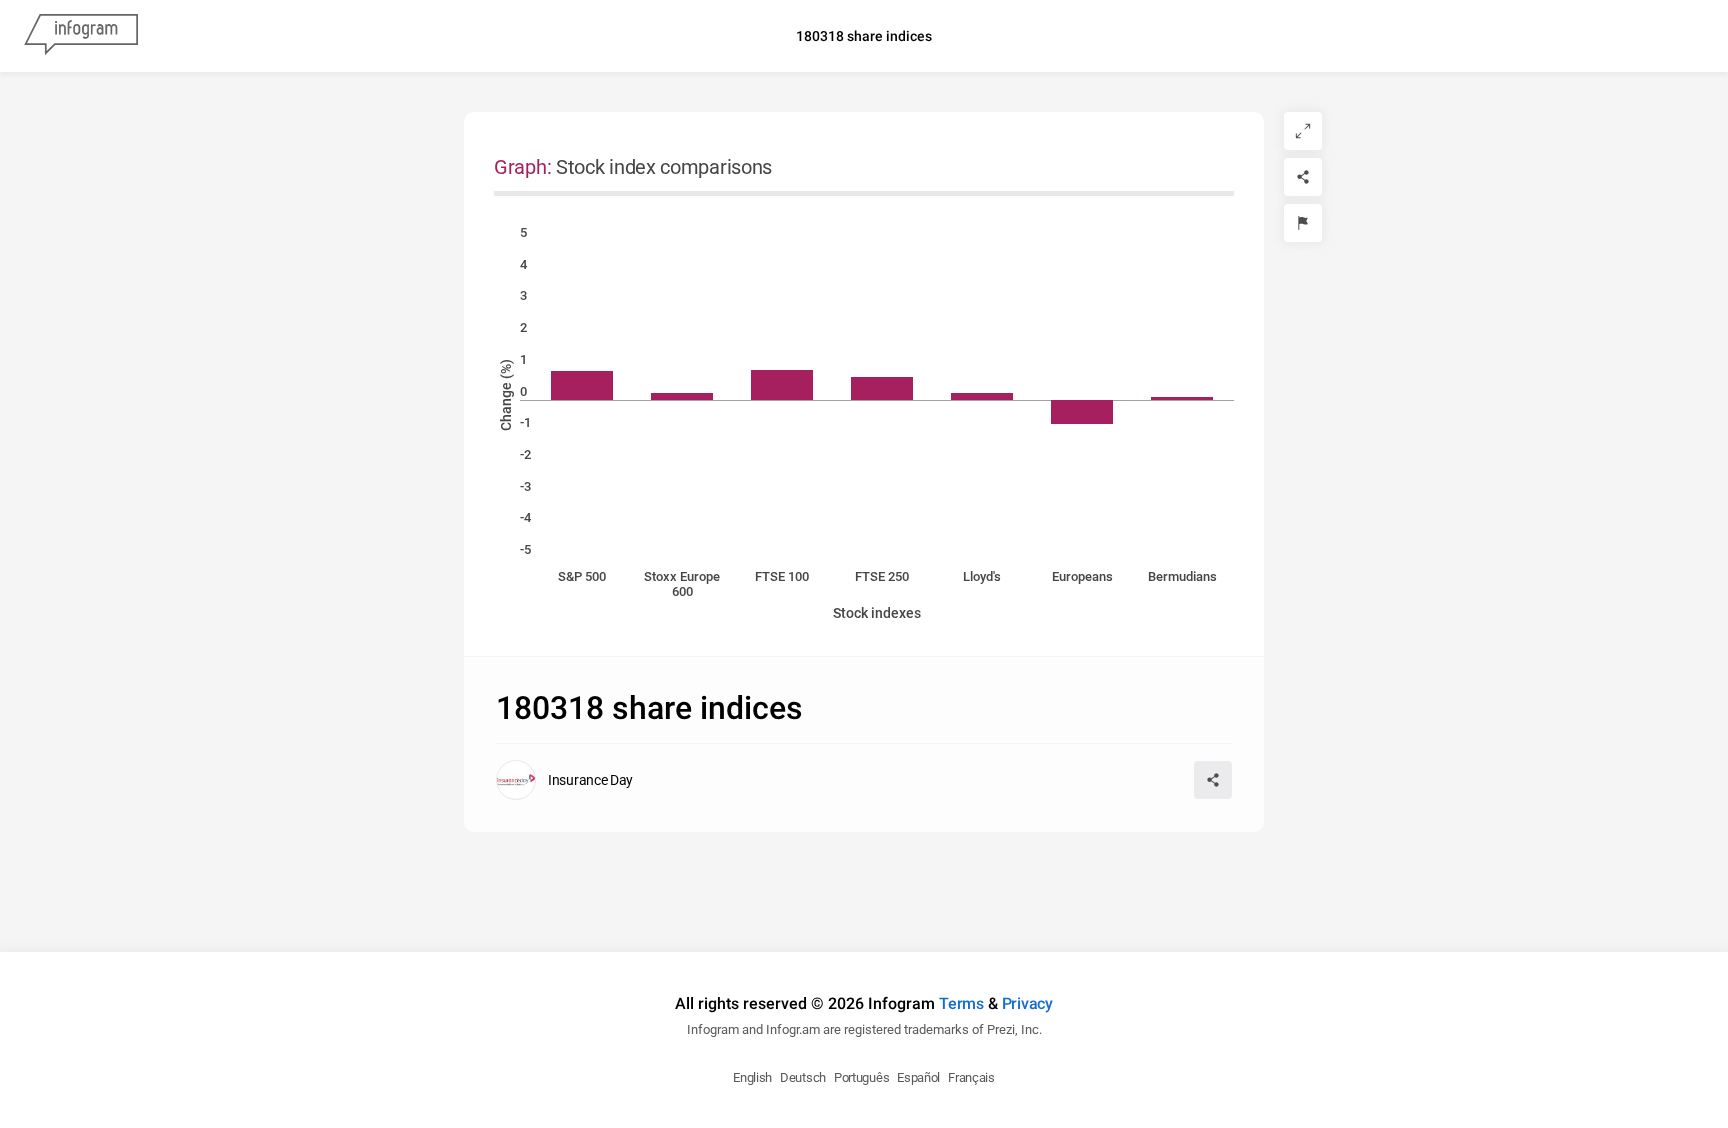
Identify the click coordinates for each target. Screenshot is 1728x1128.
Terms (961, 1003)
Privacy (1027, 1003)
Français (971, 1077)
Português (861, 1077)
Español (918, 1077)
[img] (582, 385)
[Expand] (1303, 131)
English (752, 1077)
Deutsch (803, 1077)
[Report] (1303, 223)
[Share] (1303, 177)
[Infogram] (81, 36)
